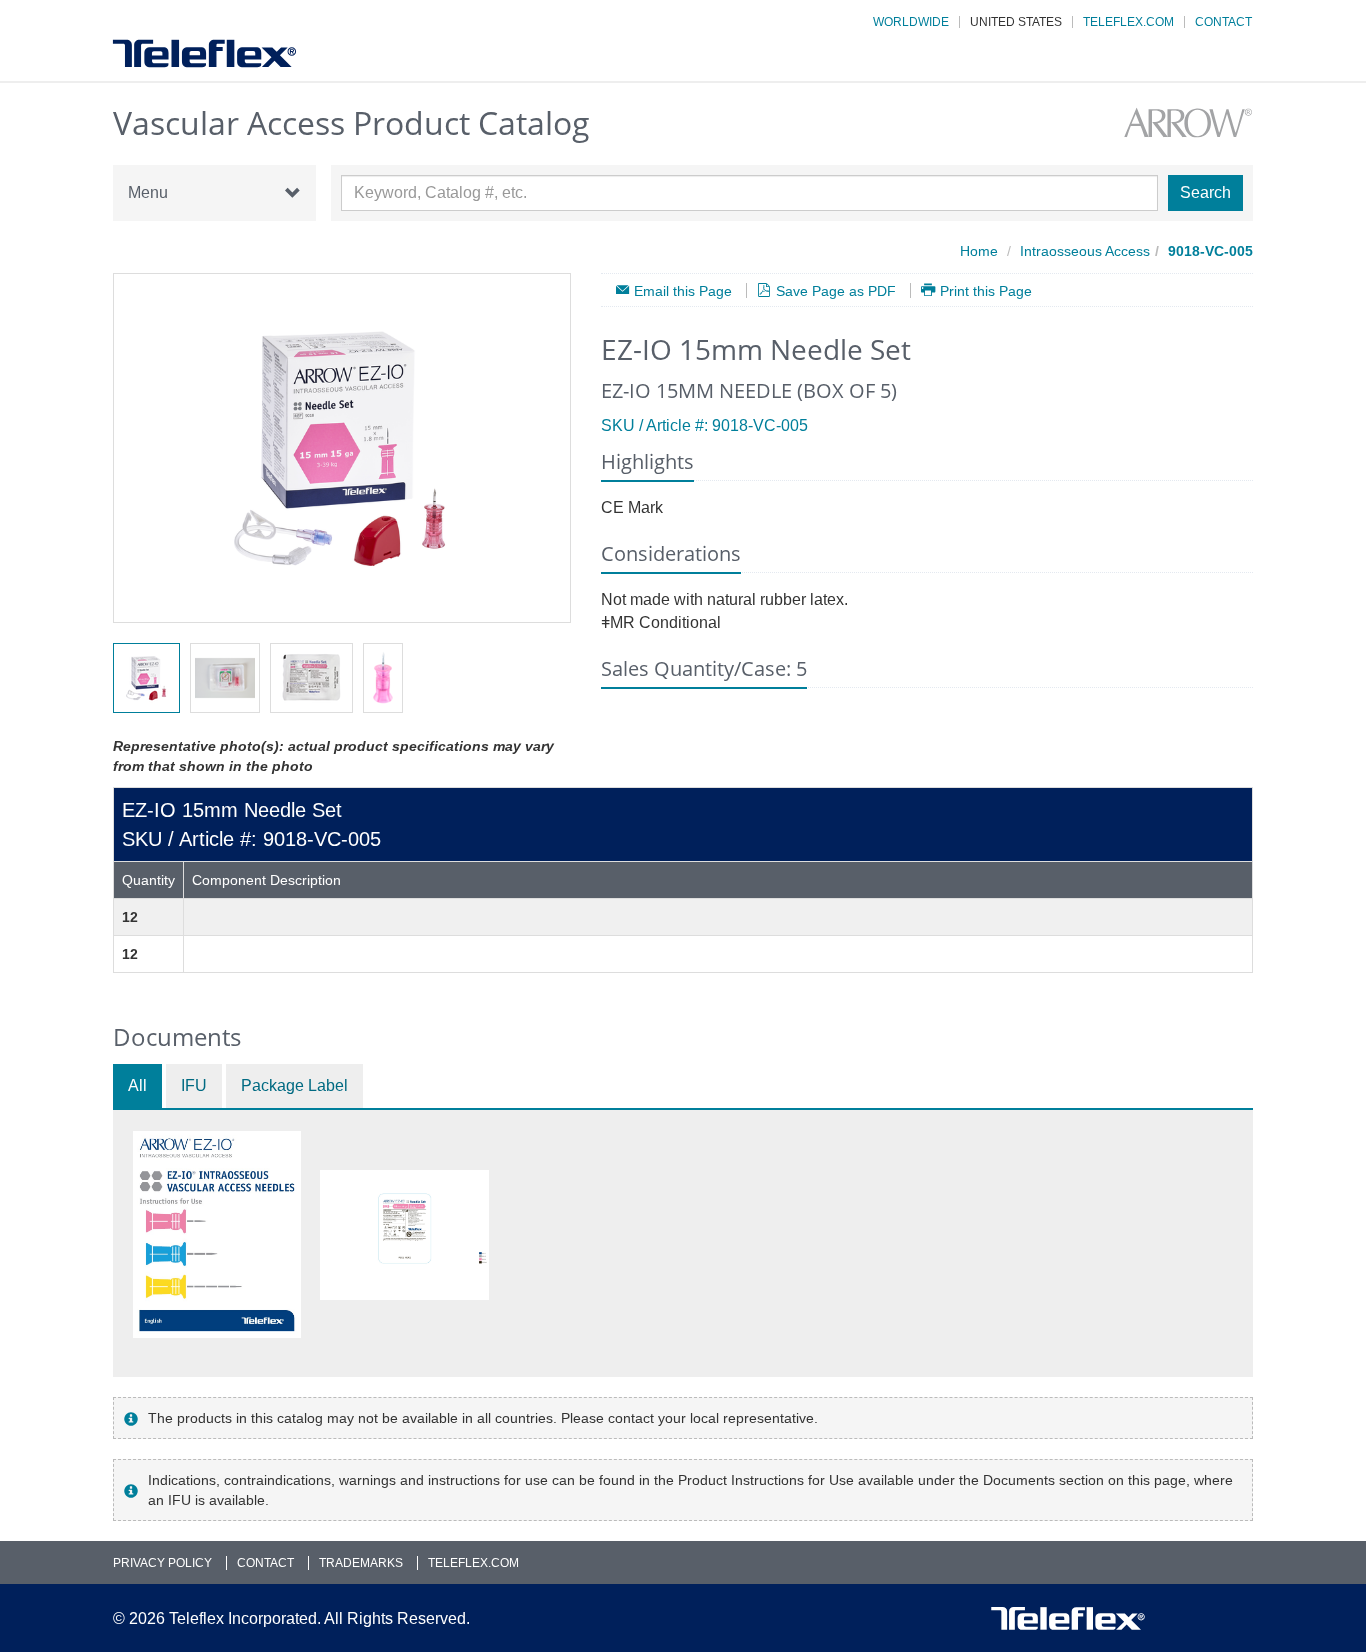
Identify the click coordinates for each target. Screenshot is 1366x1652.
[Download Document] (217, 1234)
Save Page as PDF (836, 290)
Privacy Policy (162, 1563)
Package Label (294, 1085)
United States (1016, 22)
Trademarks (361, 1563)
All (137, 1085)
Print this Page (986, 290)
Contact (1223, 22)
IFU (194, 1085)
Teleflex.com (1128, 22)
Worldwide (911, 22)
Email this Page (683, 290)
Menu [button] (148, 192)
